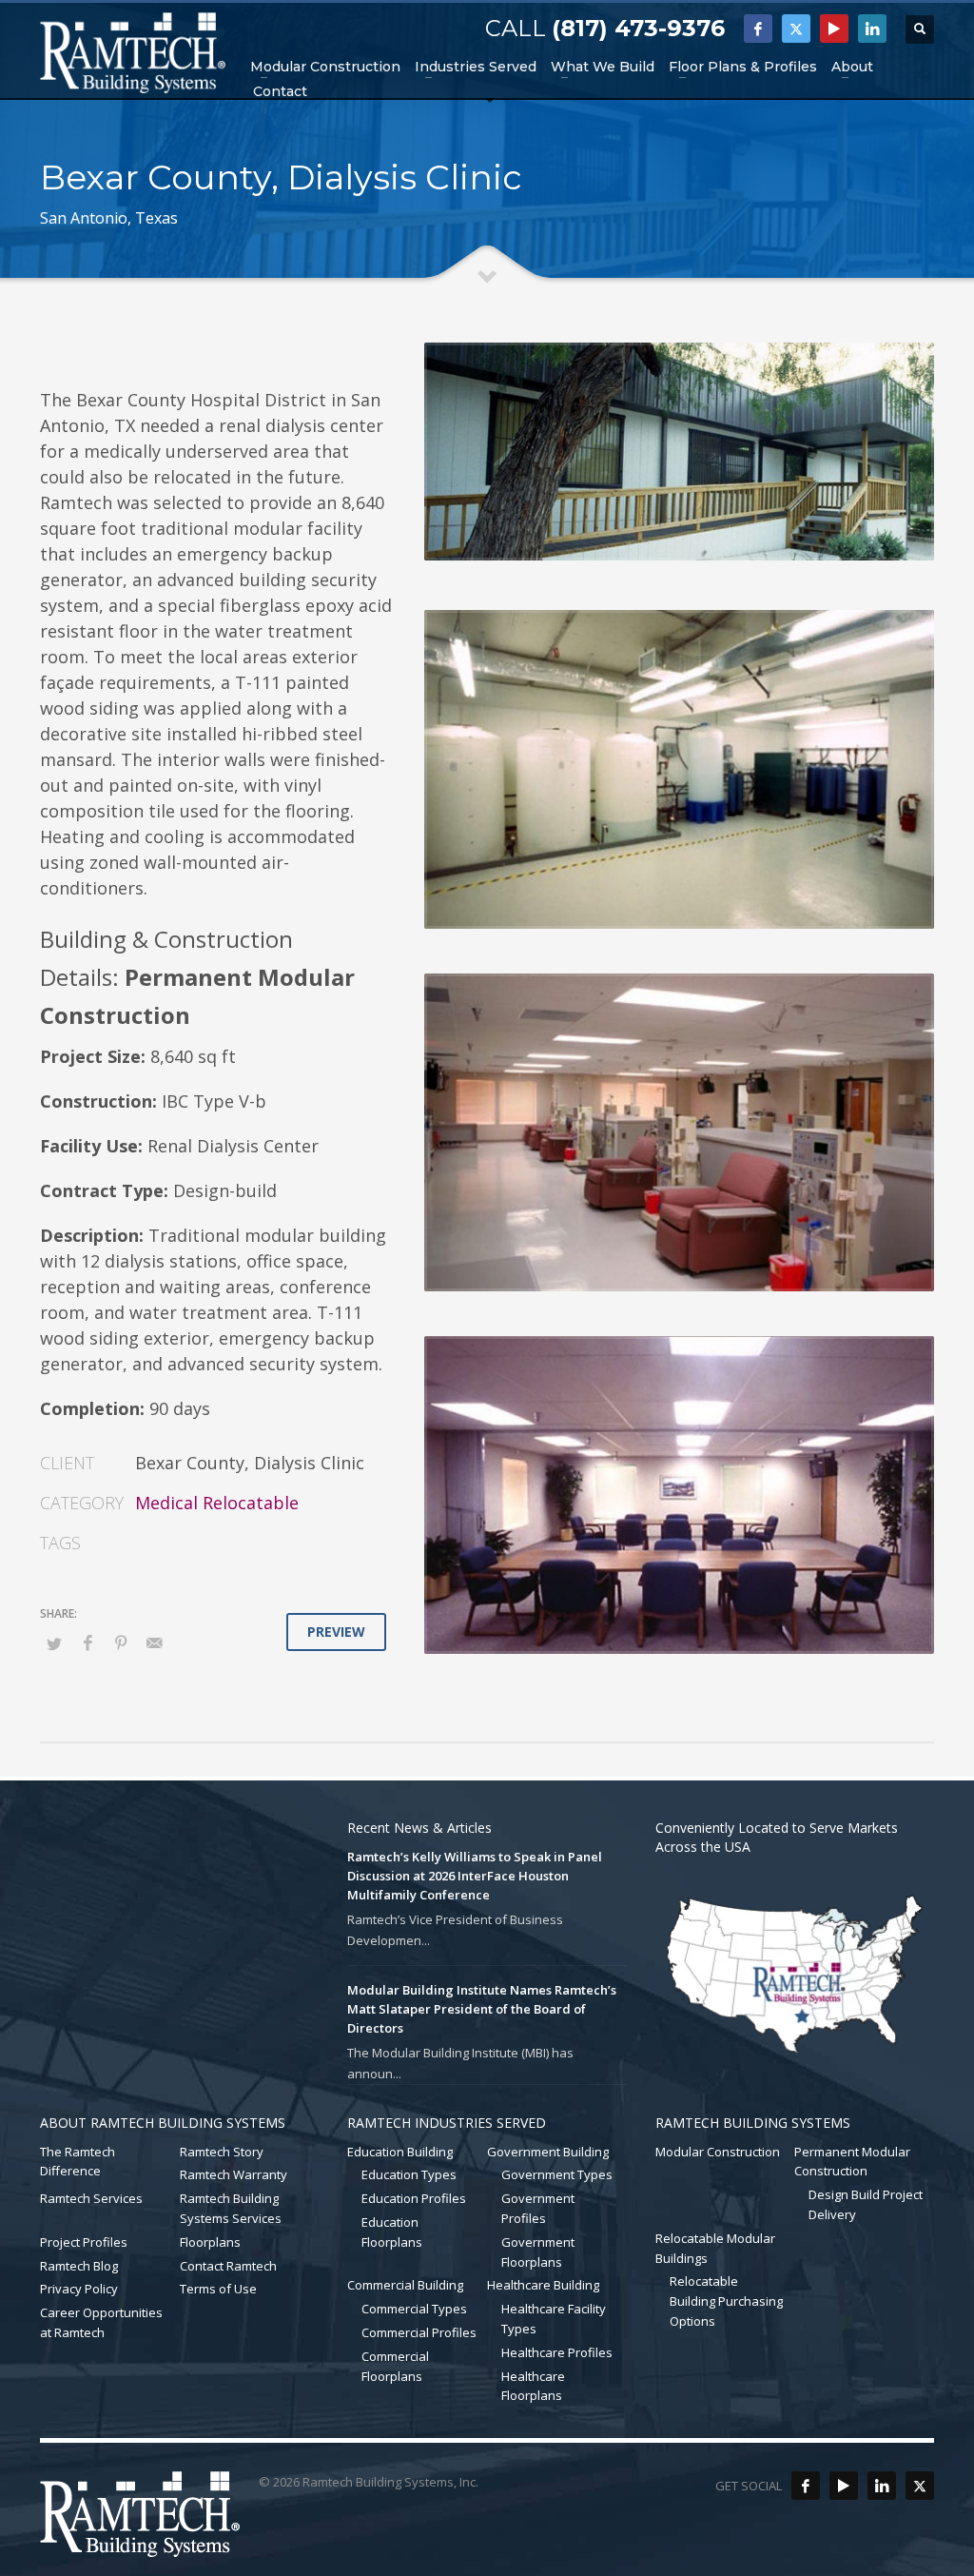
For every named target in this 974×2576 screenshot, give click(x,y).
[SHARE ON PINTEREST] (121, 1642)
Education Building (400, 2152)
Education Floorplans (392, 2232)
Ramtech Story (222, 2152)
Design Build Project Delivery (866, 2204)
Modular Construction (718, 2152)
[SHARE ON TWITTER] (54, 1643)
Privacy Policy (79, 2289)
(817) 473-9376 (638, 28)
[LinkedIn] (872, 29)
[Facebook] (758, 29)
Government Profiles (538, 2208)
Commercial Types (414, 2309)
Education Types (409, 2174)
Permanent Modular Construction (852, 2162)
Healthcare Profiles (557, 2352)
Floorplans (210, 2242)
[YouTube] (834, 29)
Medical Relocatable (217, 1503)
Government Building (548, 2152)
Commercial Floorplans (395, 2366)
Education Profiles (414, 2198)
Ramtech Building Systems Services (231, 2208)
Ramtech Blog (79, 2266)
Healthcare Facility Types (554, 2319)
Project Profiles (84, 2242)
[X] (796, 29)
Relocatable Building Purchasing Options (726, 2301)
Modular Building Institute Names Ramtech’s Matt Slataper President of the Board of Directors (482, 2009)
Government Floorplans (538, 2252)
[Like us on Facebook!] (806, 2486)
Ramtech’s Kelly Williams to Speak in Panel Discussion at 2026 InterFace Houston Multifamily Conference (475, 1876)
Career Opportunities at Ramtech (101, 2322)
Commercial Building (405, 2285)
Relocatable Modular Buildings (715, 2248)
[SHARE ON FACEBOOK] (88, 1642)
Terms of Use (218, 2289)
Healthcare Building (543, 2285)
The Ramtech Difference (78, 2162)
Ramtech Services (91, 2198)
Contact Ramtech (228, 2266)
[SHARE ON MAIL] (154, 1642)
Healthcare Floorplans (533, 2386)
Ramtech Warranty (234, 2174)
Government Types (557, 2174)
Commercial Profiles (419, 2332)
